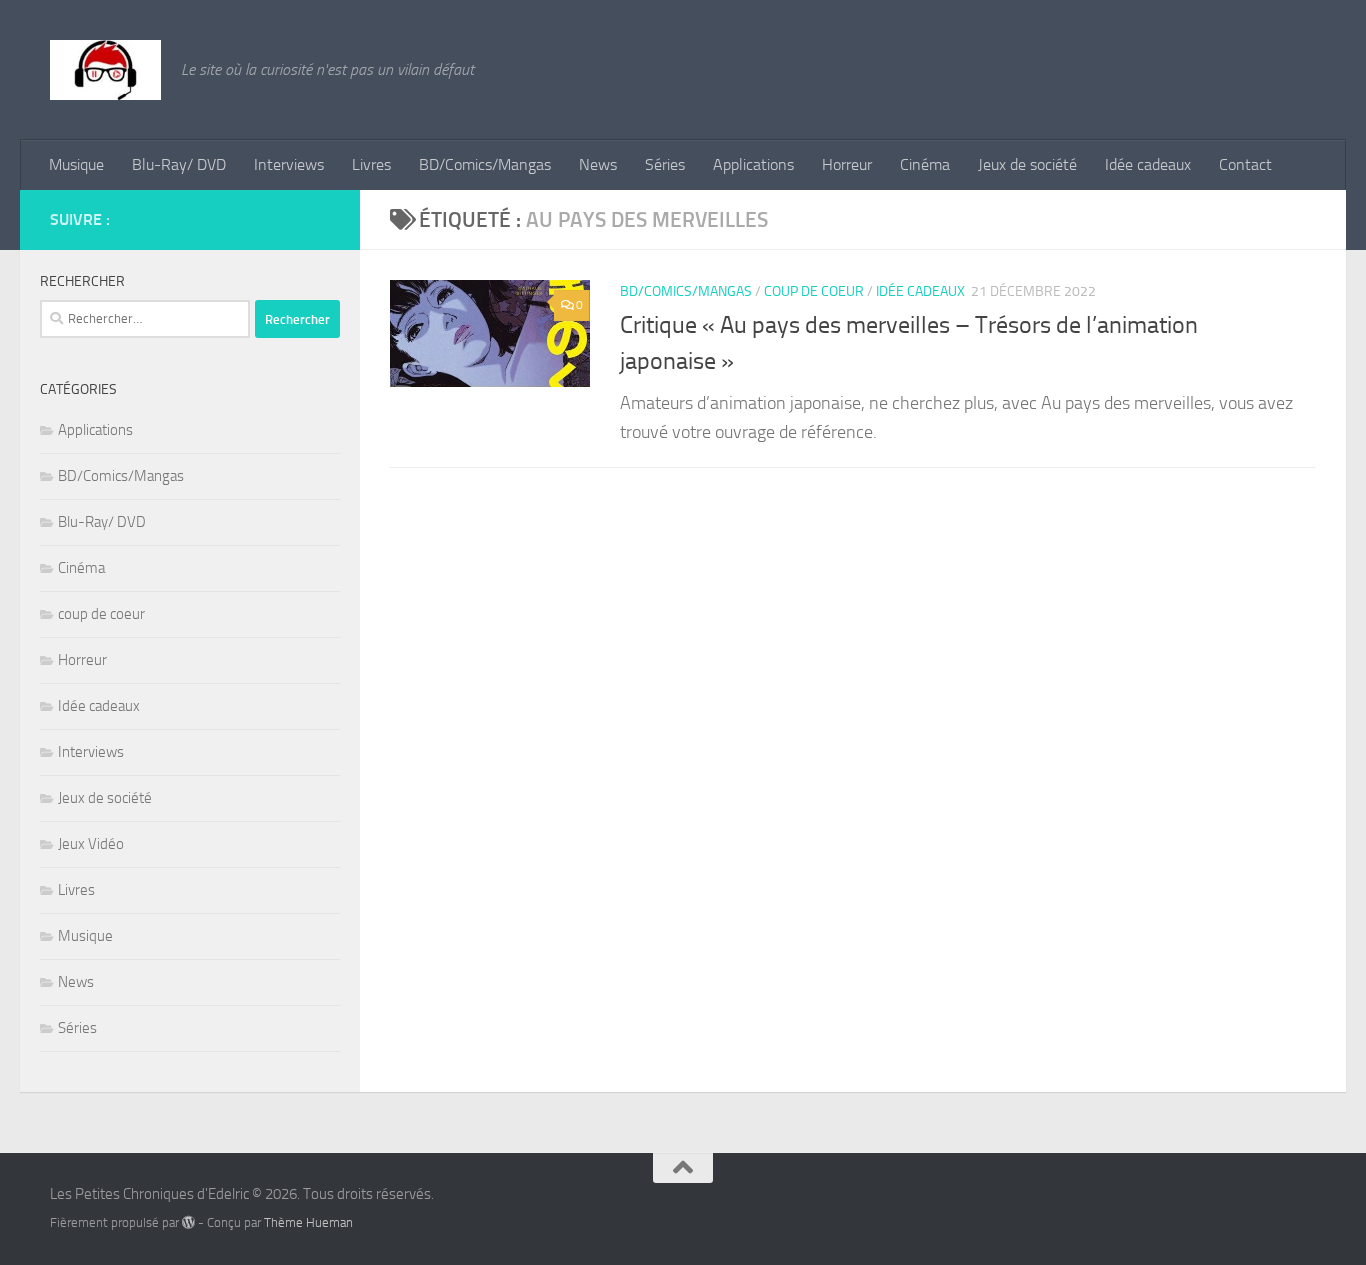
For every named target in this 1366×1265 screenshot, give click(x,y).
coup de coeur (814, 291)
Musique (76, 164)
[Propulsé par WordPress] (188, 1222)
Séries (665, 164)
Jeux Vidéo (91, 844)
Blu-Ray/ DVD (179, 164)
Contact (1245, 164)
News (598, 164)
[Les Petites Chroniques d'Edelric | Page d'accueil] (105, 70)
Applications (753, 164)
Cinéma (925, 164)
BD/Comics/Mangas (485, 164)
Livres (371, 164)
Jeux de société (1027, 164)
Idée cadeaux (1148, 164)
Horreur (847, 164)
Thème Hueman (308, 1222)
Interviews (289, 164)
